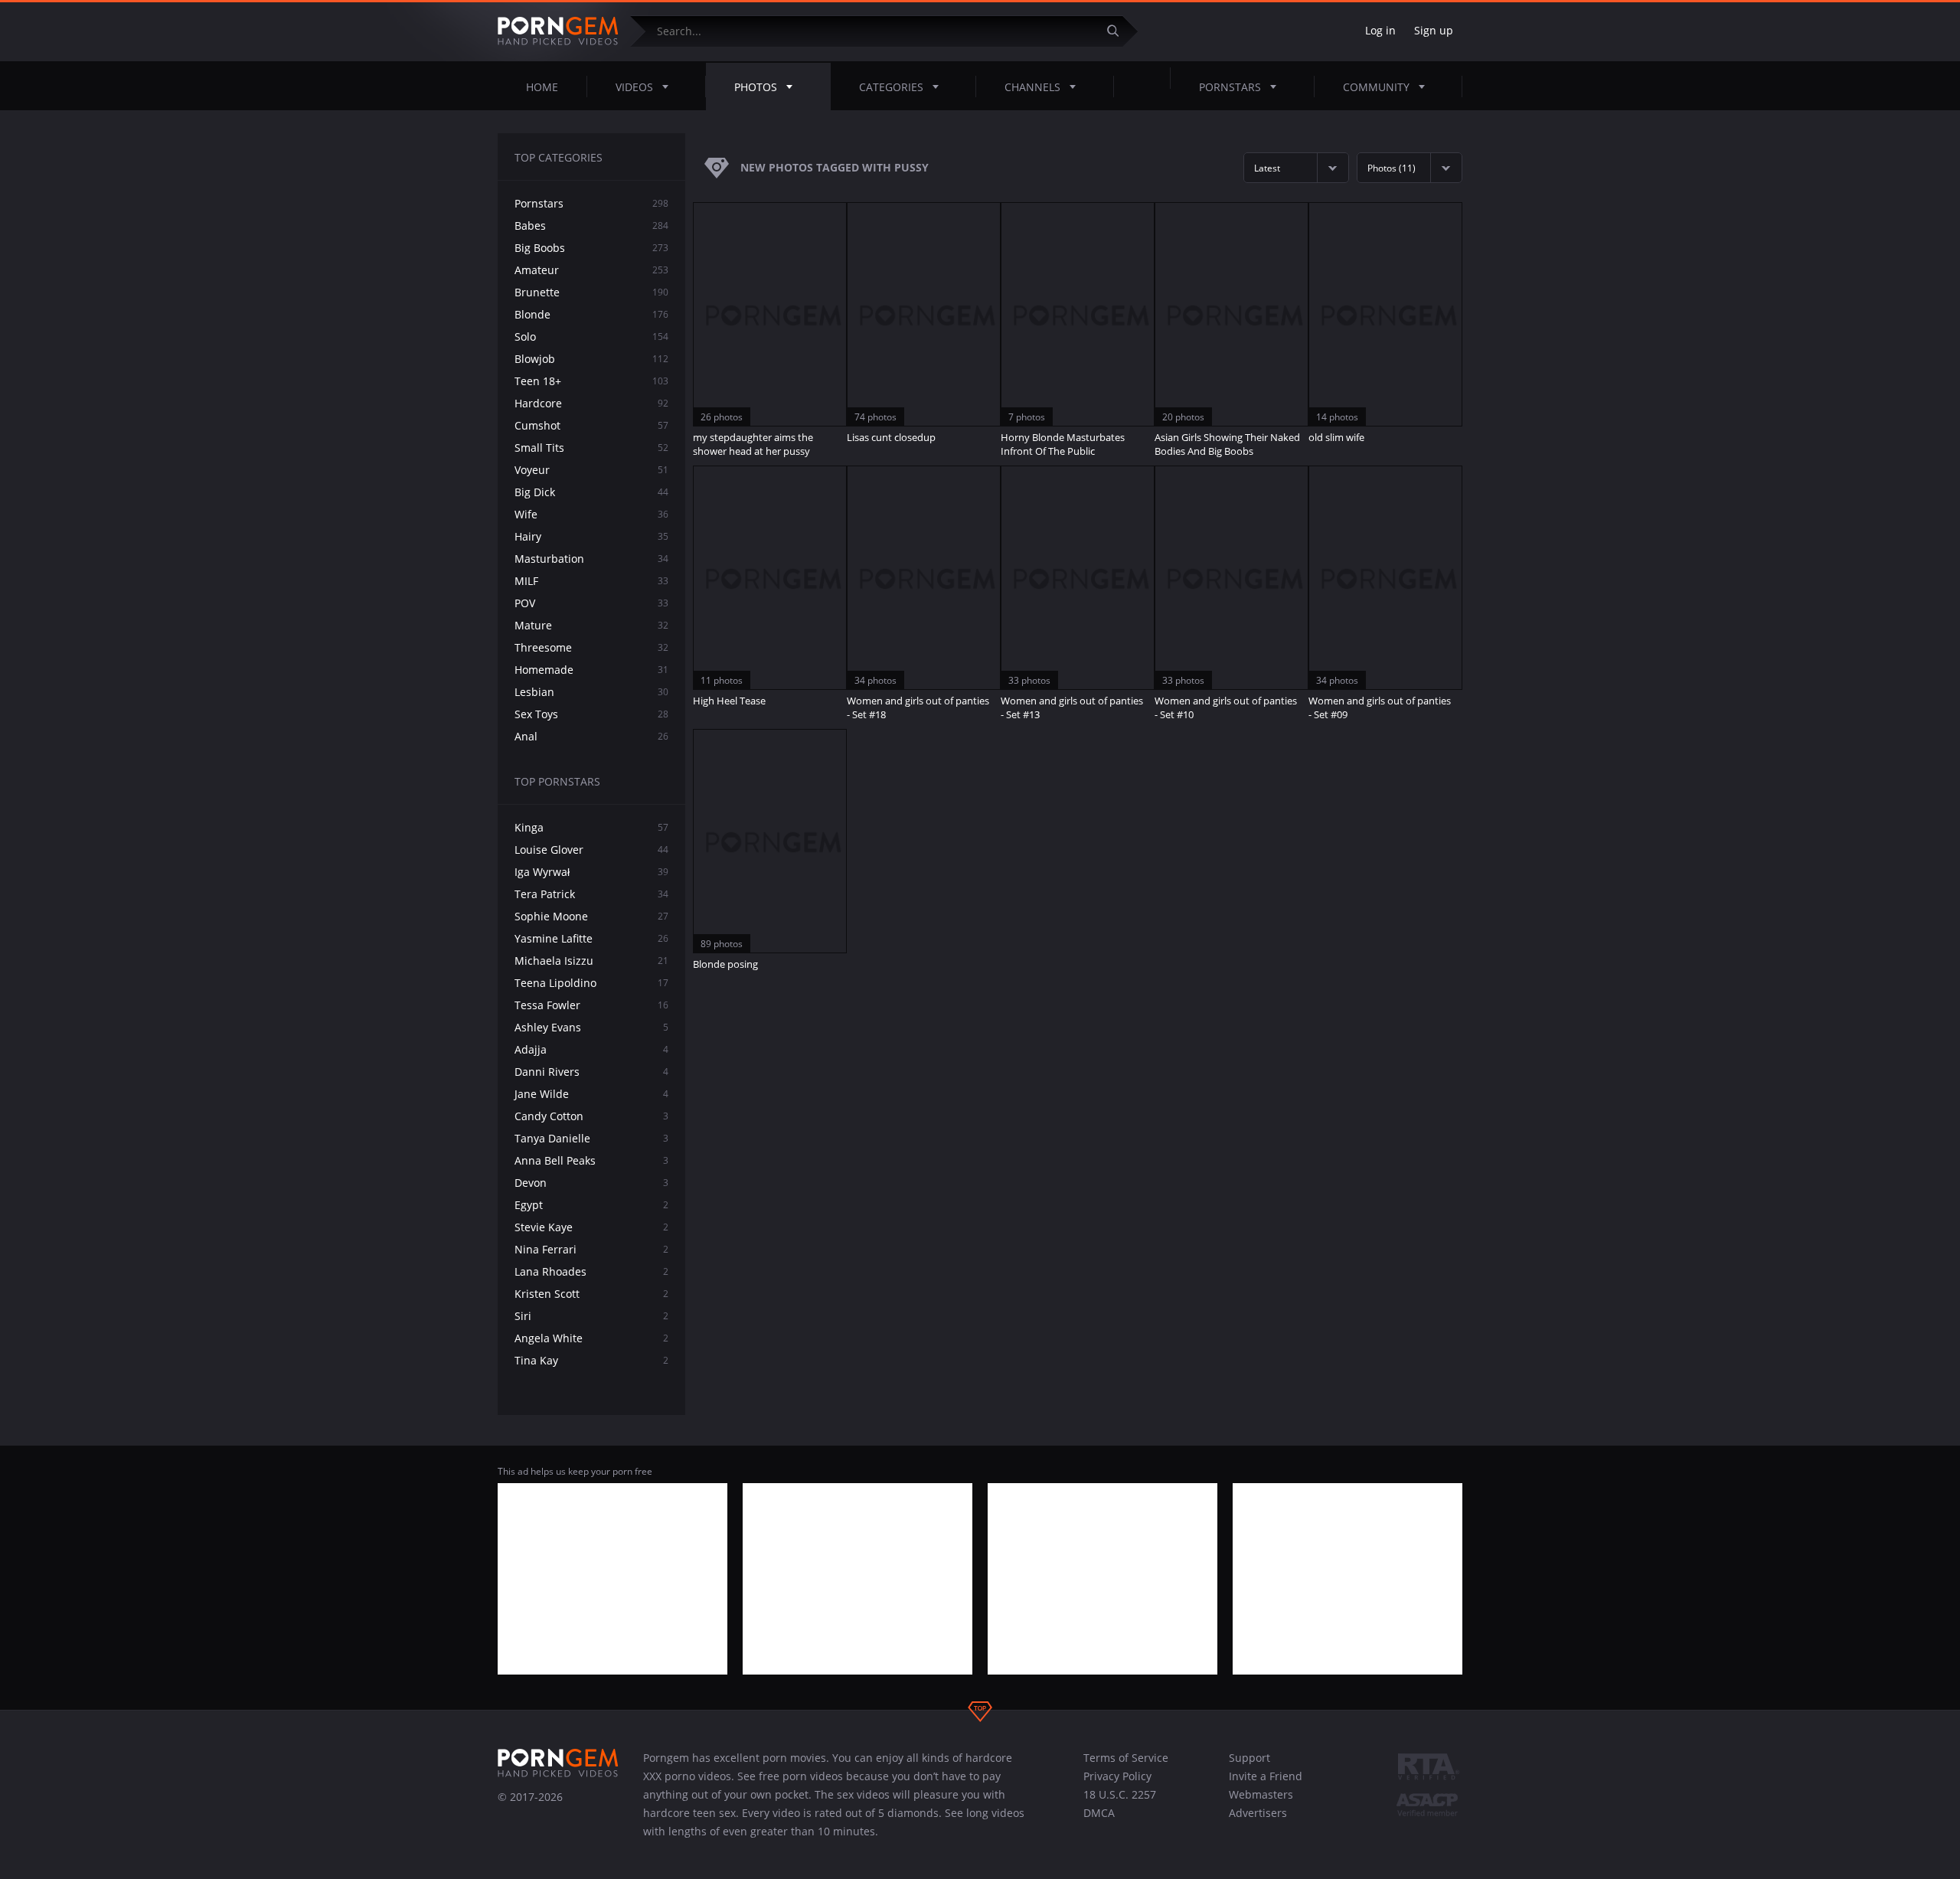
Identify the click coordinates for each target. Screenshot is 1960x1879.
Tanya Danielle (591, 1138)
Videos (634, 87)
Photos (756, 87)
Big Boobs (591, 248)
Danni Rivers (591, 1072)
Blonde (591, 314)
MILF (591, 581)
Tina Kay (591, 1360)
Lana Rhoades (591, 1271)
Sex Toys (591, 714)
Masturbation (591, 559)
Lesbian (591, 692)
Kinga (591, 827)
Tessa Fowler (591, 1005)
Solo (591, 337)
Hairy (591, 536)
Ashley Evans (591, 1027)
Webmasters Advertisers (1261, 1804)
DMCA (1099, 1813)
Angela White (591, 1338)
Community (1376, 87)
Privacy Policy (1117, 1776)
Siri (591, 1316)
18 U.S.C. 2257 (1120, 1794)
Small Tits (591, 448)
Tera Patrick (591, 894)
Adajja (591, 1049)
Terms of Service (1126, 1758)
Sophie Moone (591, 916)
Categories (891, 87)
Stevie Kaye (591, 1227)
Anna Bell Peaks (591, 1160)
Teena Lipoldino (591, 983)
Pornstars (1230, 87)
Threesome (591, 647)
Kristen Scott (591, 1294)
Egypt (591, 1205)
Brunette (591, 292)
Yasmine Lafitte (591, 938)
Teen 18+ (591, 381)
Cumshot (591, 425)
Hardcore (591, 403)
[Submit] (1119, 31)
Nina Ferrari (591, 1249)
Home (542, 87)
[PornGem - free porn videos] (558, 31)
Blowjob (591, 359)
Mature (591, 625)
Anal (591, 736)
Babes (591, 225)
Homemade (591, 670)
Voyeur (591, 470)
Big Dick (591, 492)
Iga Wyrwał (591, 872)
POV (591, 603)
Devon (591, 1183)
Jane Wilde (591, 1094)
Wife (591, 514)
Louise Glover (591, 850)
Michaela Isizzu (591, 961)
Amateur (591, 270)
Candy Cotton (591, 1116)
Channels (1032, 87)
